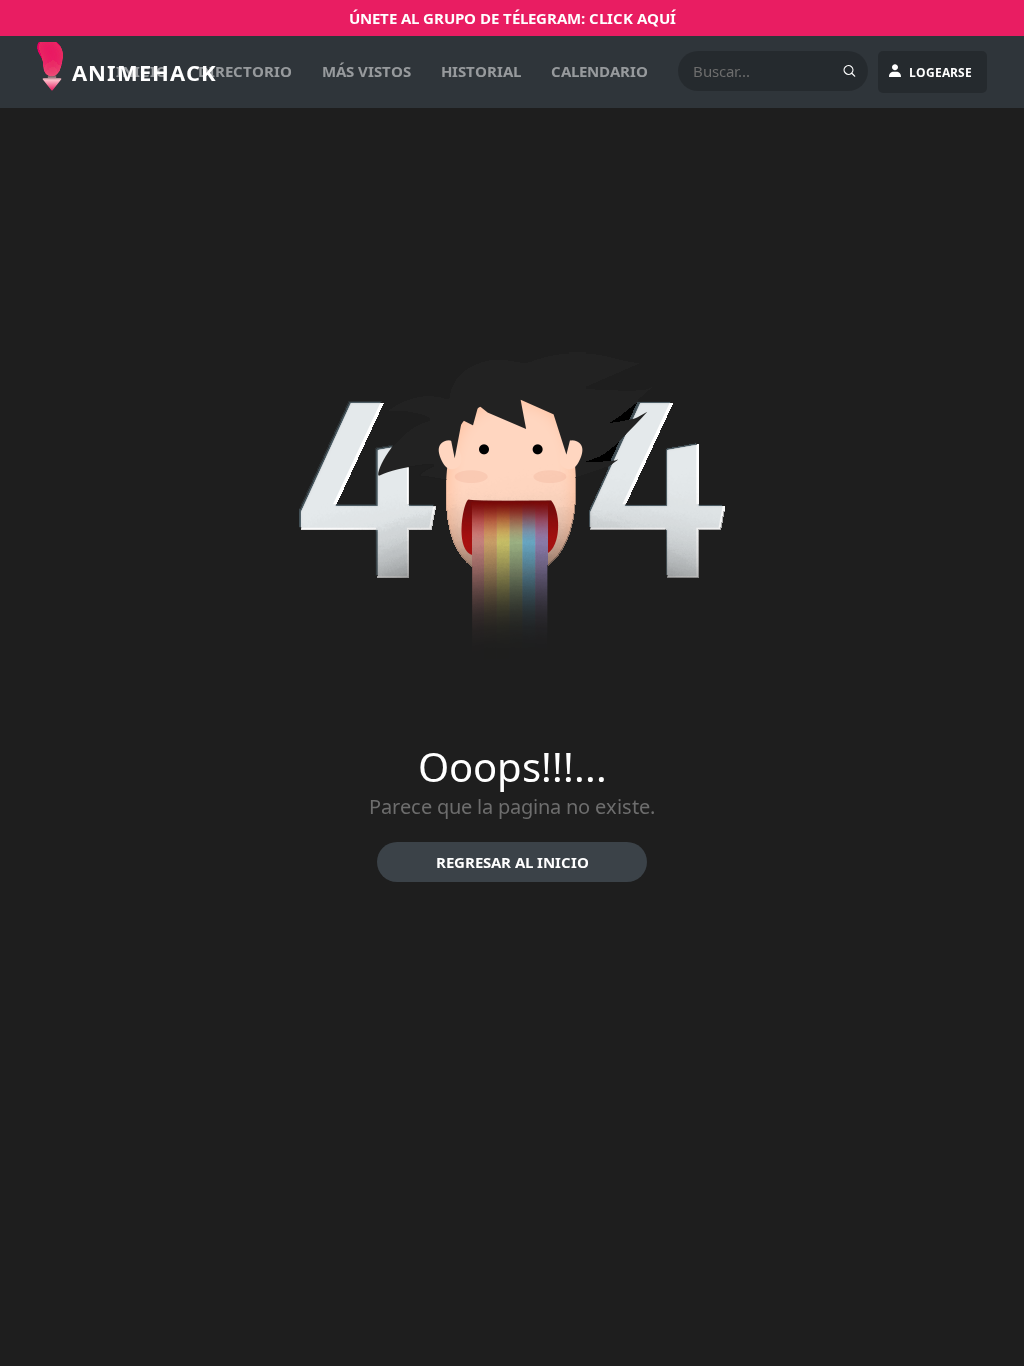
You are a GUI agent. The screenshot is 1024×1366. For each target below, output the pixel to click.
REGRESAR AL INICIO (512, 862)
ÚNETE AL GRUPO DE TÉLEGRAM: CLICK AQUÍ (512, 18)
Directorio (245, 71)
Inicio (142, 71)
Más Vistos (366, 71)
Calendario (599, 71)
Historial (481, 71)
